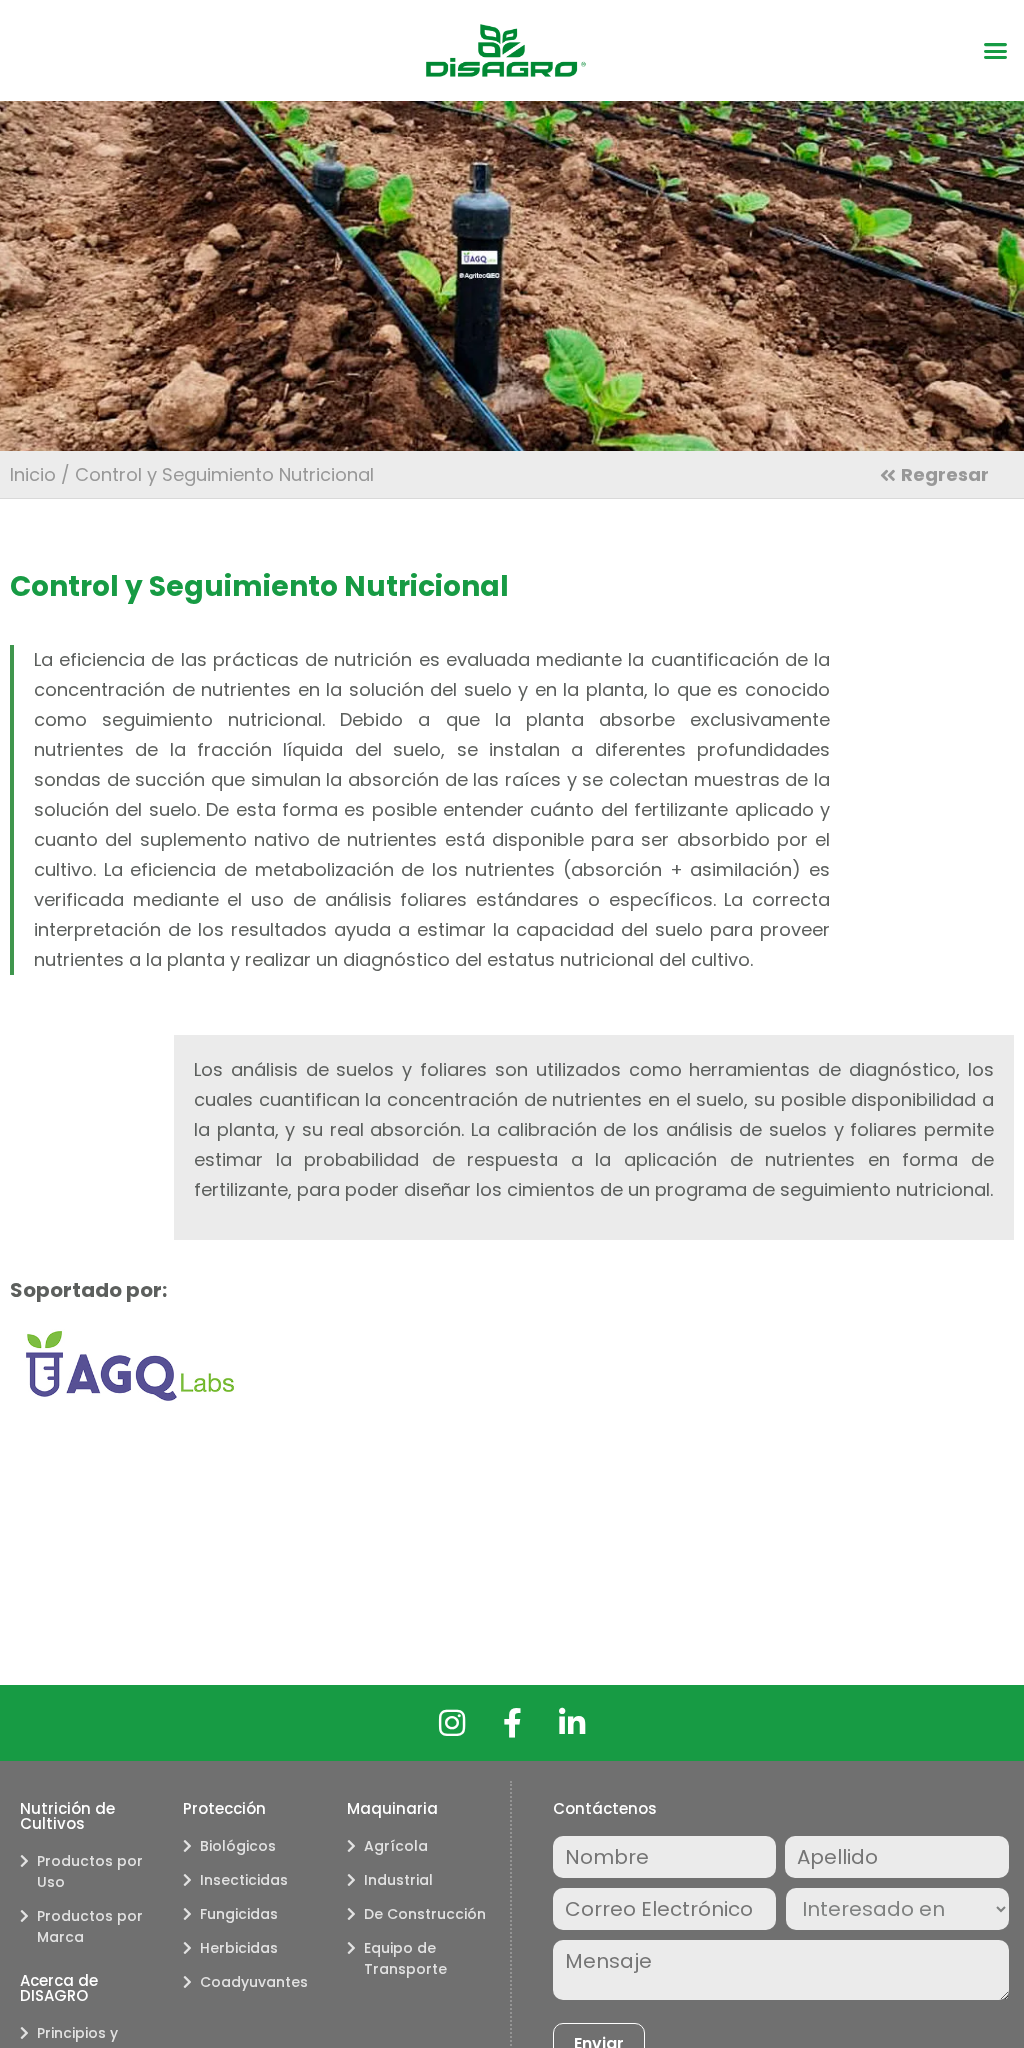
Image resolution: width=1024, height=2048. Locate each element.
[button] (996, 51)
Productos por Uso (90, 1871)
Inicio (33, 474)
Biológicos (238, 1846)
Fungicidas (239, 1914)
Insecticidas (244, 1880)
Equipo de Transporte (405, 1958)
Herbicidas (239, 1948)
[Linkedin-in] (572, 1723)
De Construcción (425, 1914)
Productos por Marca (90, 1926)
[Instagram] (452, 1723)
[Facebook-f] (512, 1723)
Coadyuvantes (254, 1982)
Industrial (398, 1880)
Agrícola (396, 1846)
